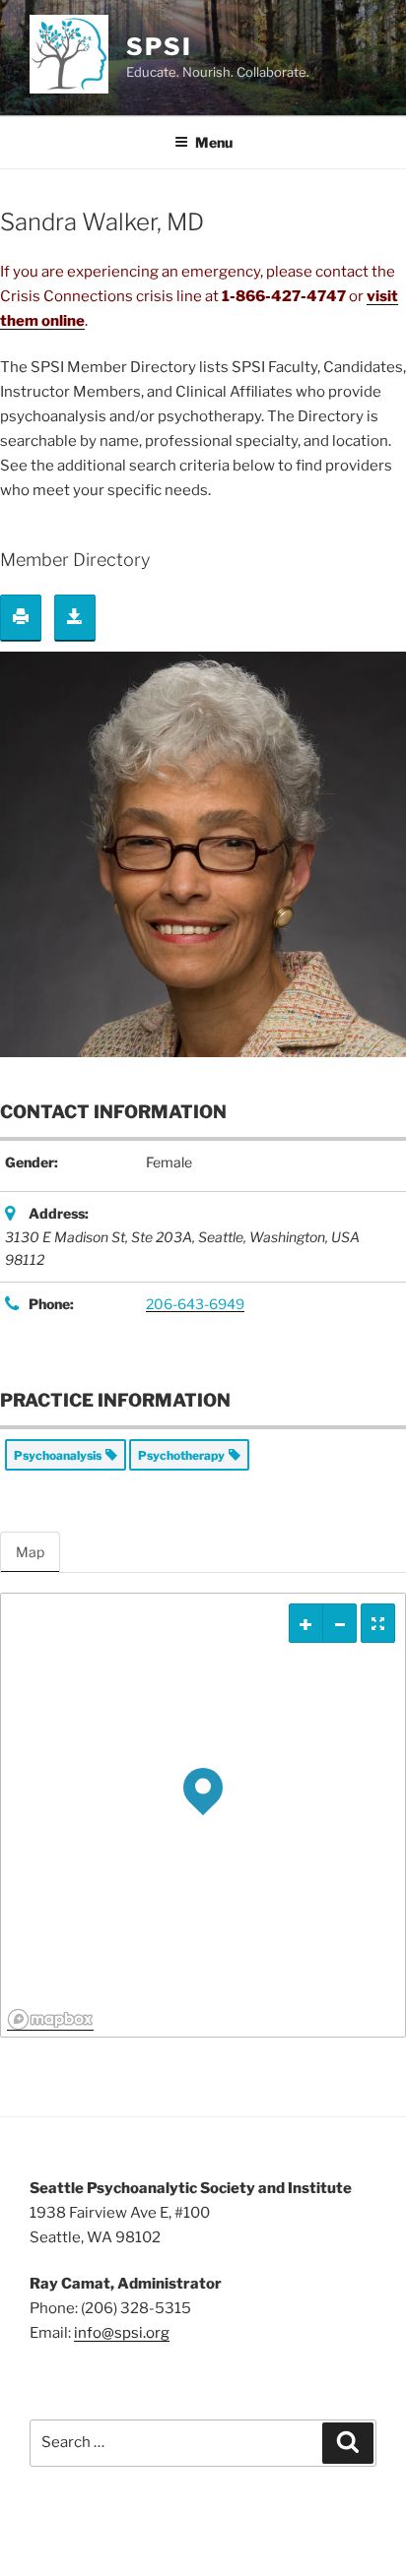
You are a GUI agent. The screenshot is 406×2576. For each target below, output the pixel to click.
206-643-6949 (195, 1304)
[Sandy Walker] (203, 853)
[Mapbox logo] (50, 2019)
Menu (214, 142)
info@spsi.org (122, 2333)
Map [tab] (30, 1552)
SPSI (159, 47)
